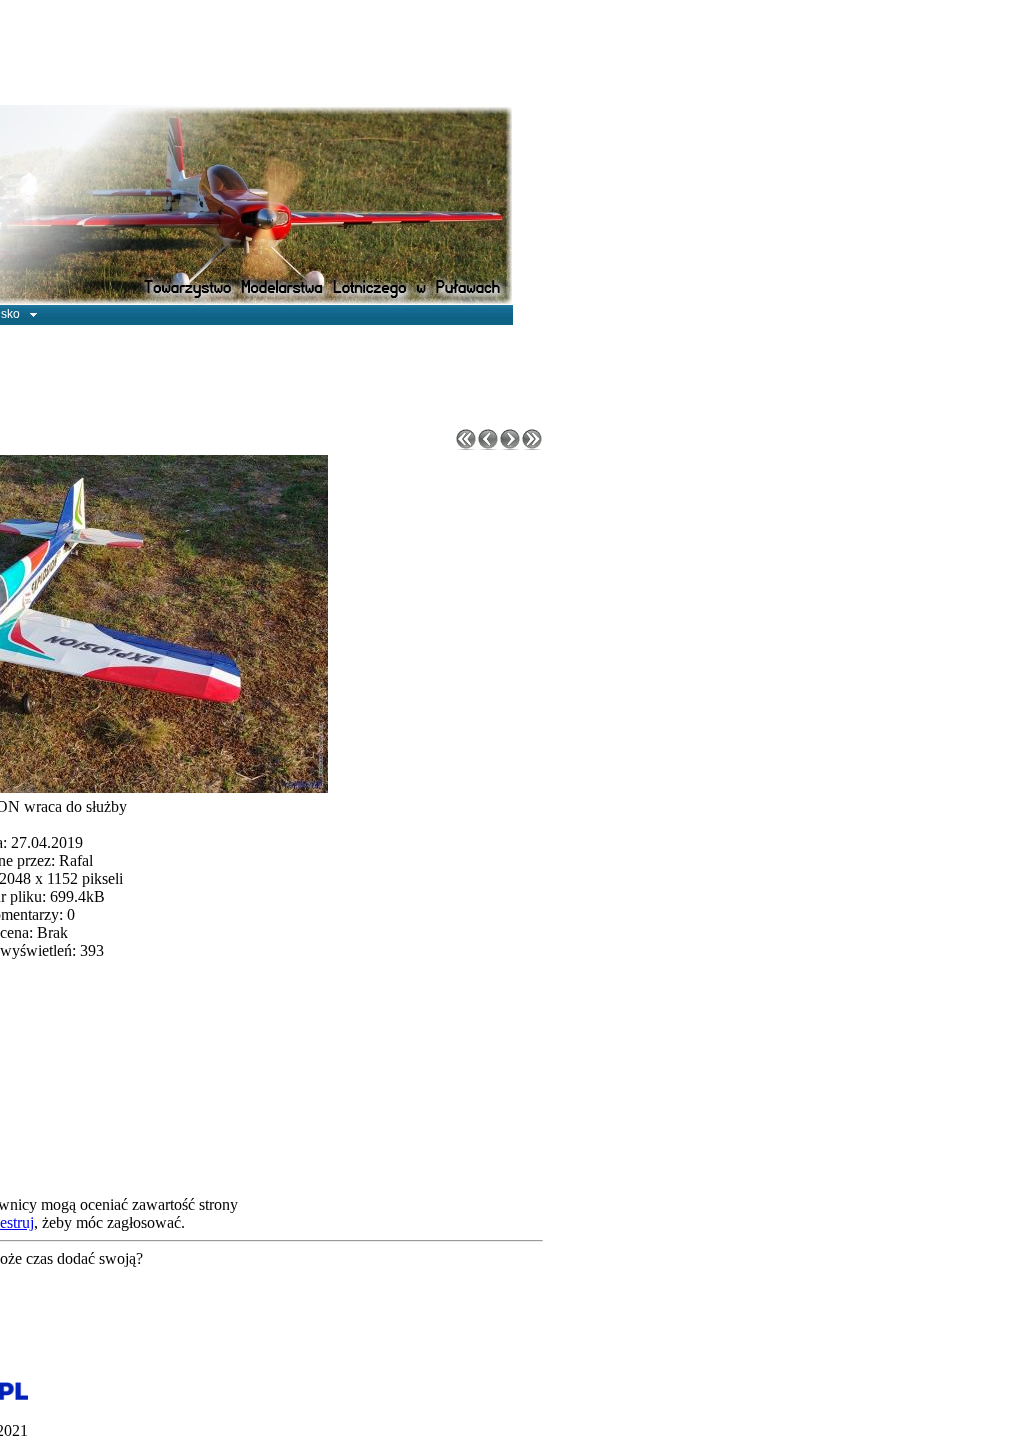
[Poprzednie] (488, 444)
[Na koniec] (532, 444)
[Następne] (510, 444)
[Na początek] (466, 444)
